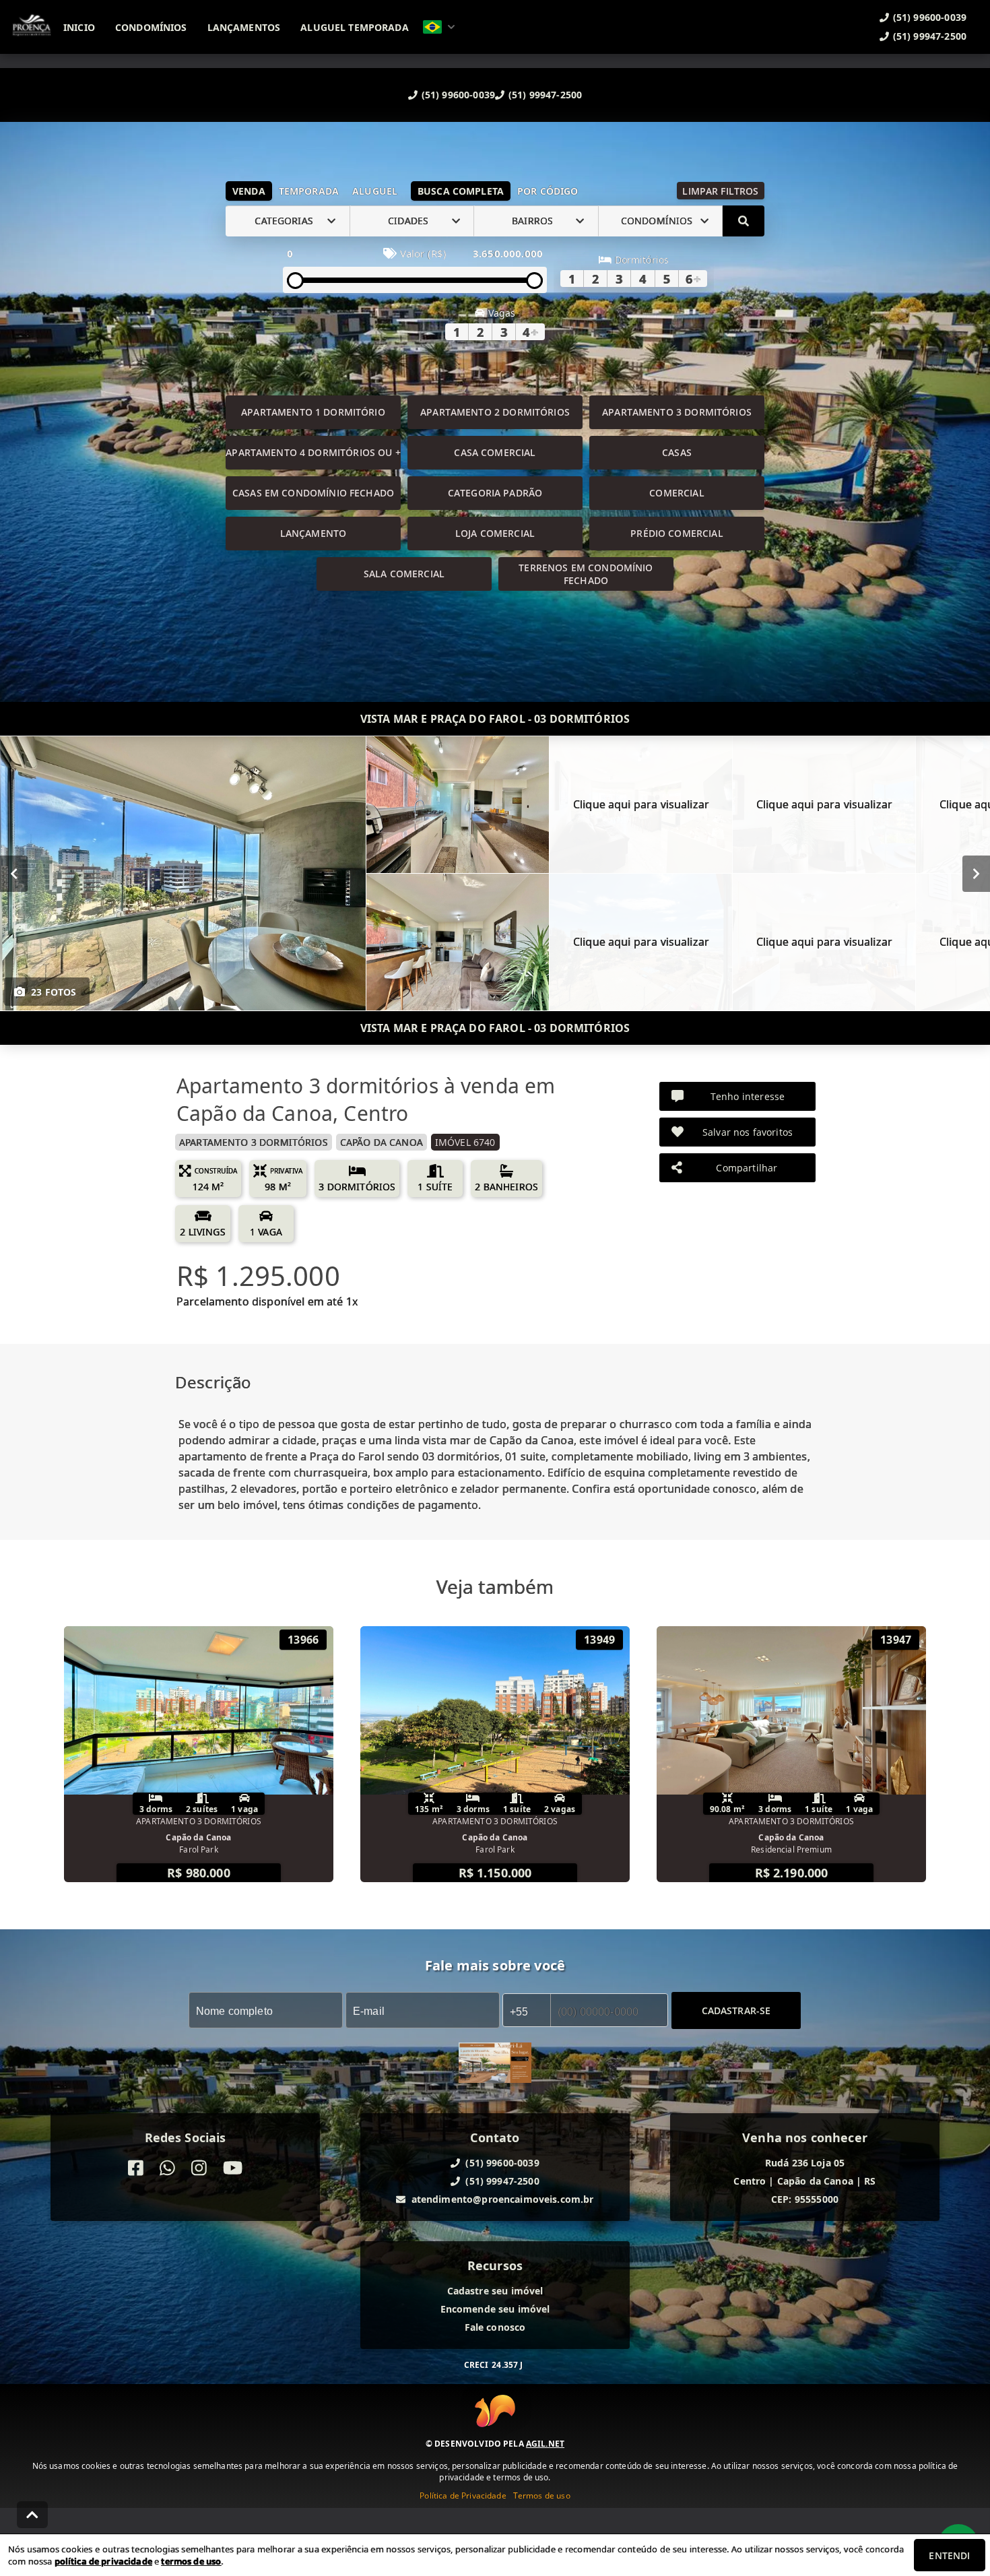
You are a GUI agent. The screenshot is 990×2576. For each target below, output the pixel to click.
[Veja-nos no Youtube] (233, 2168)
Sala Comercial (404, 574)
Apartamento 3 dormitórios (677, 412)
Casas (677, 452)
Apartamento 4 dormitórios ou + (313, 452)
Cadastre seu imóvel (495, 2291)
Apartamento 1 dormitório (313, 412)
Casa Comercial (495, 452)
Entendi (949, 2555)
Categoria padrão (495, 493)
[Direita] (976, 873)
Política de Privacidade (463, 2495)
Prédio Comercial (676, 533)
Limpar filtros (720, 191)
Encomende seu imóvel (495, 2309)
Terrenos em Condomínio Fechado (586, 574)
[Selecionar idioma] (439, 27)
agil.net (545, 2444)
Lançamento (313, 533)
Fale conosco (495, 2327)
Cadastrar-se (736, 2010)
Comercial (676, 493)
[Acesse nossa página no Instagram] (199, 2168)
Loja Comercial (495, 533)
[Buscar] (744, 221)
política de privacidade (103, 2561)
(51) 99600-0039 (458, 95)
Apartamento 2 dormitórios (495, 412)
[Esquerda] (14, 873)
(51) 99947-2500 (545, 95)
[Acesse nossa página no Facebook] (136, 2168)
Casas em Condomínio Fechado (313, 493)
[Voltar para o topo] (32, 2515)
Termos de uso (542, 2495)
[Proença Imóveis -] (495, 2064)
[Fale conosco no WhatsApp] (167, 2168)
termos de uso (191, 2561)
